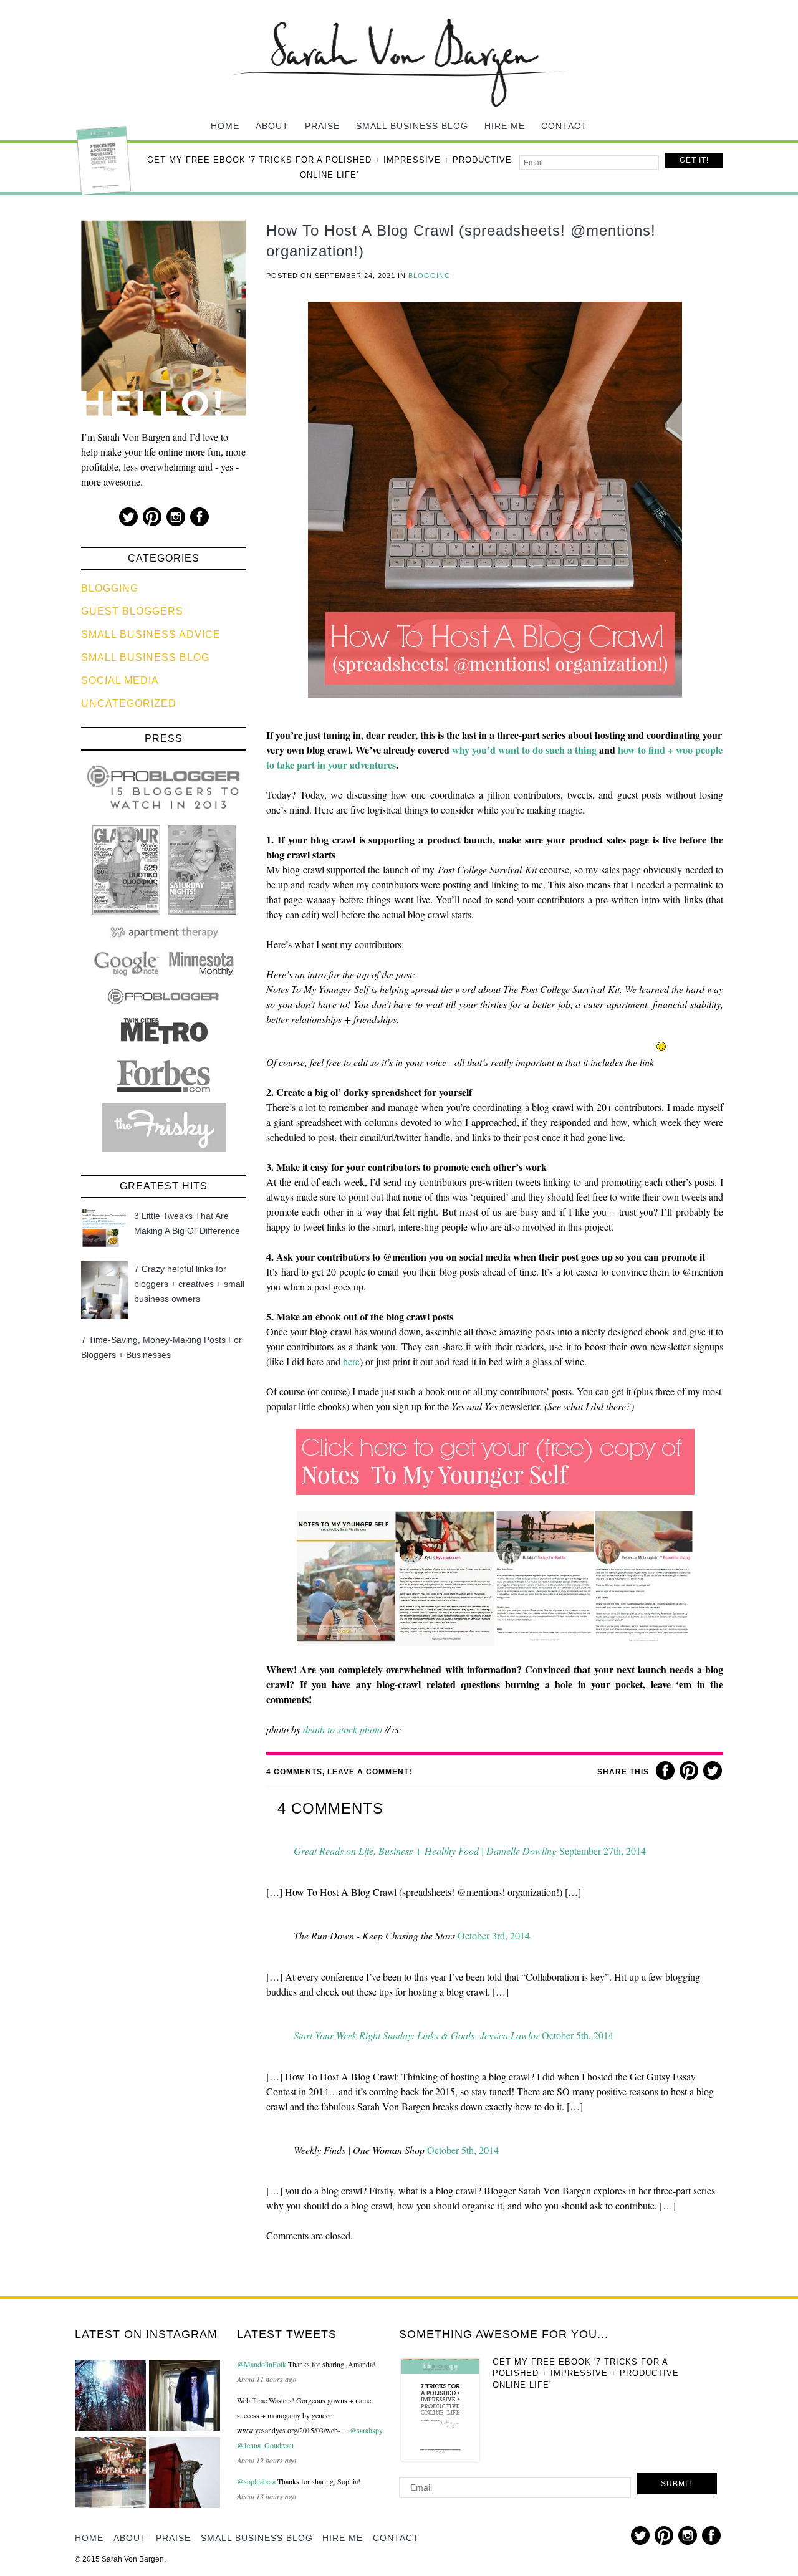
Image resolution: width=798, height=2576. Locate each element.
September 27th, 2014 (603, 1851)
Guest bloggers (132, 611)
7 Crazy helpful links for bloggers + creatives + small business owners (189, 1284)
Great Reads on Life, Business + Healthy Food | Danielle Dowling (425, 1851)
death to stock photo (343, 1729)
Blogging (110, 588)
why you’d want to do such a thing (524, 750)
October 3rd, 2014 (494, 1935)
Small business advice (151, 634)
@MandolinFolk (262, 2364)
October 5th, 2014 (578, 2035)
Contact (564, 126)
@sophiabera (256, 2481)
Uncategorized (129, 704)
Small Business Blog (412, 126)
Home (225, 126)
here (351, 1361)
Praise (322, 126)
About (272, 126)
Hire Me (505, 126)
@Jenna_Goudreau (265, 2445)
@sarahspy (366, 2430)
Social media (120, 680)
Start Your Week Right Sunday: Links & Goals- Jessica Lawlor (416, 2035)
